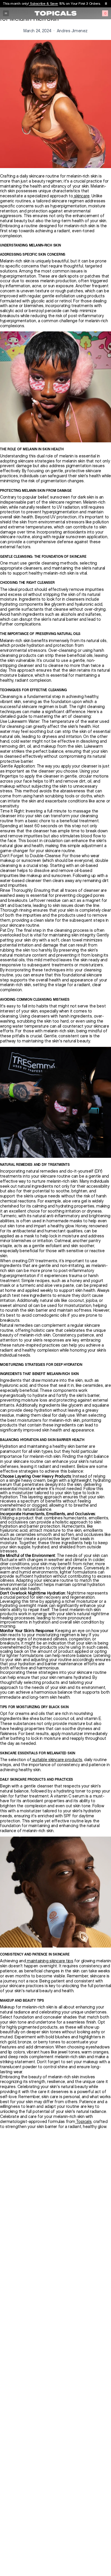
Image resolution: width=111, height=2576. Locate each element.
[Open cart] (105, 13)
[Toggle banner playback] (106, 4)
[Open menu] (6, 13)
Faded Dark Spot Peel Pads (55, 3)
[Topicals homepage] (56, 13)
